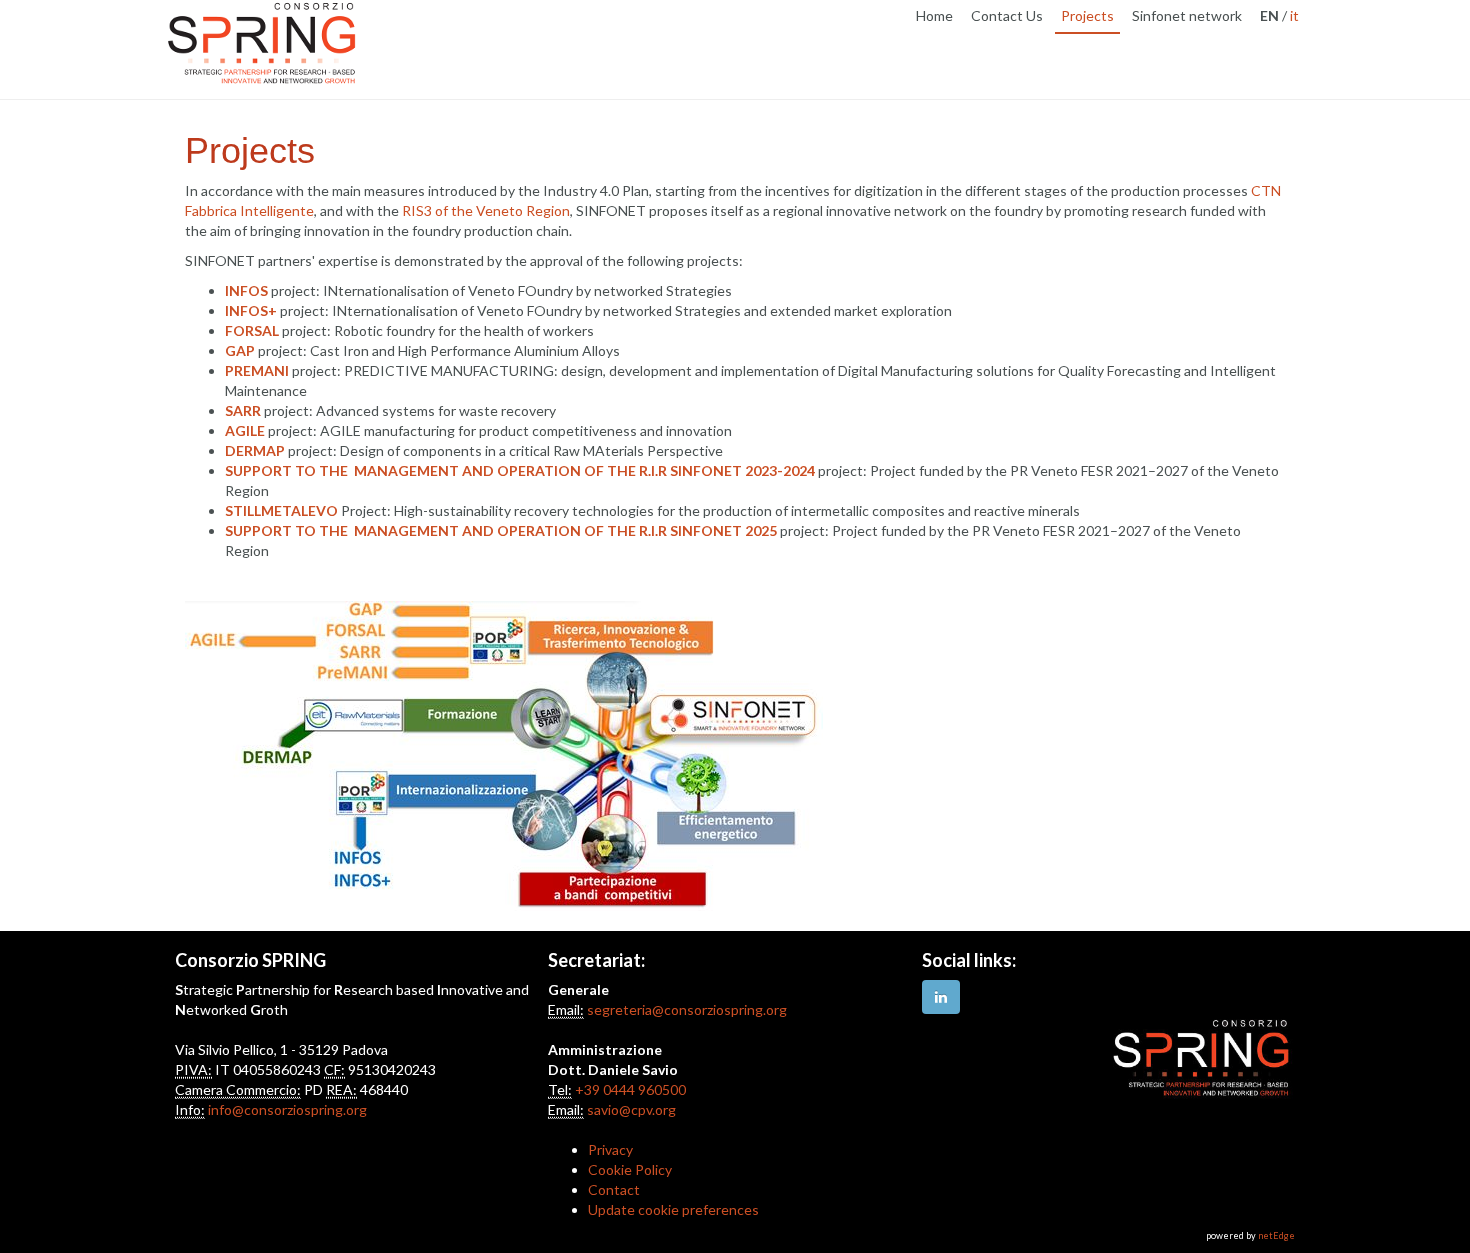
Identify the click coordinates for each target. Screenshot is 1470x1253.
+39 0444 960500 (630, 1089)
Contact (614, 1189)
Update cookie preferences (673, 1209)
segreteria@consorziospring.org (687, 1009)
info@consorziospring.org (287, 1109)
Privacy (610, 1149)
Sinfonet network (1187, 15)
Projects (1087, 15)
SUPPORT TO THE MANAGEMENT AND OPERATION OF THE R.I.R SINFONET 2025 (501, 530)
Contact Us (1007, 15)
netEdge (1276, 1235)
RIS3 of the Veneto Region (486, 210)
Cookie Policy (630, 1169)
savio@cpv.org (631, 1109)
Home (934, 15)
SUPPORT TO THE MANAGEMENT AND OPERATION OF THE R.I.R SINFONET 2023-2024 (520, 470)
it (1294, 15)
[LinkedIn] (941, 997)
